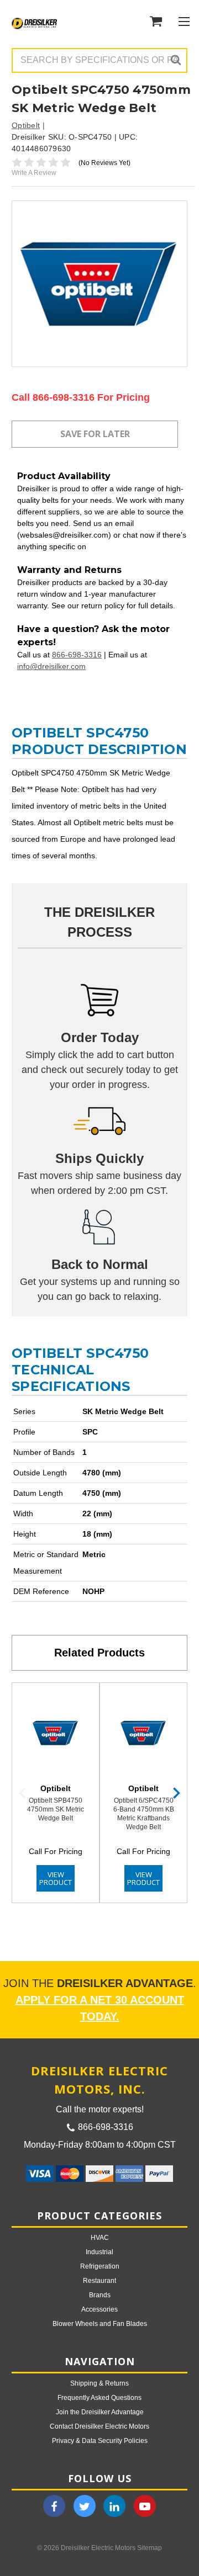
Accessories (99, 2309)
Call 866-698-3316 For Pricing (81, 397)
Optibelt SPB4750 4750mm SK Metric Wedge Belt (56, 1809)
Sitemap (150, 2548)
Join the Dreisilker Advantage (100, 2412)
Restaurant (99, 2281)
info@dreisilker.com (51, 666)
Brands (100, 2295)
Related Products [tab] (99, 1653)
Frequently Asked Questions (99, 2398)
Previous (23, 1793)
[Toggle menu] (184, 21)
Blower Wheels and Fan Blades (100, 2324)
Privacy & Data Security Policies (100, 2441)
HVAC (100, 2238)
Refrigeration (100, 2266)
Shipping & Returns (99, 2383)
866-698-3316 (77, 655)
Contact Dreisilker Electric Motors (99, 2426)
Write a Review (34, 173)
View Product (56, 1878)
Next (176, 1793)
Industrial (99, 2252)
